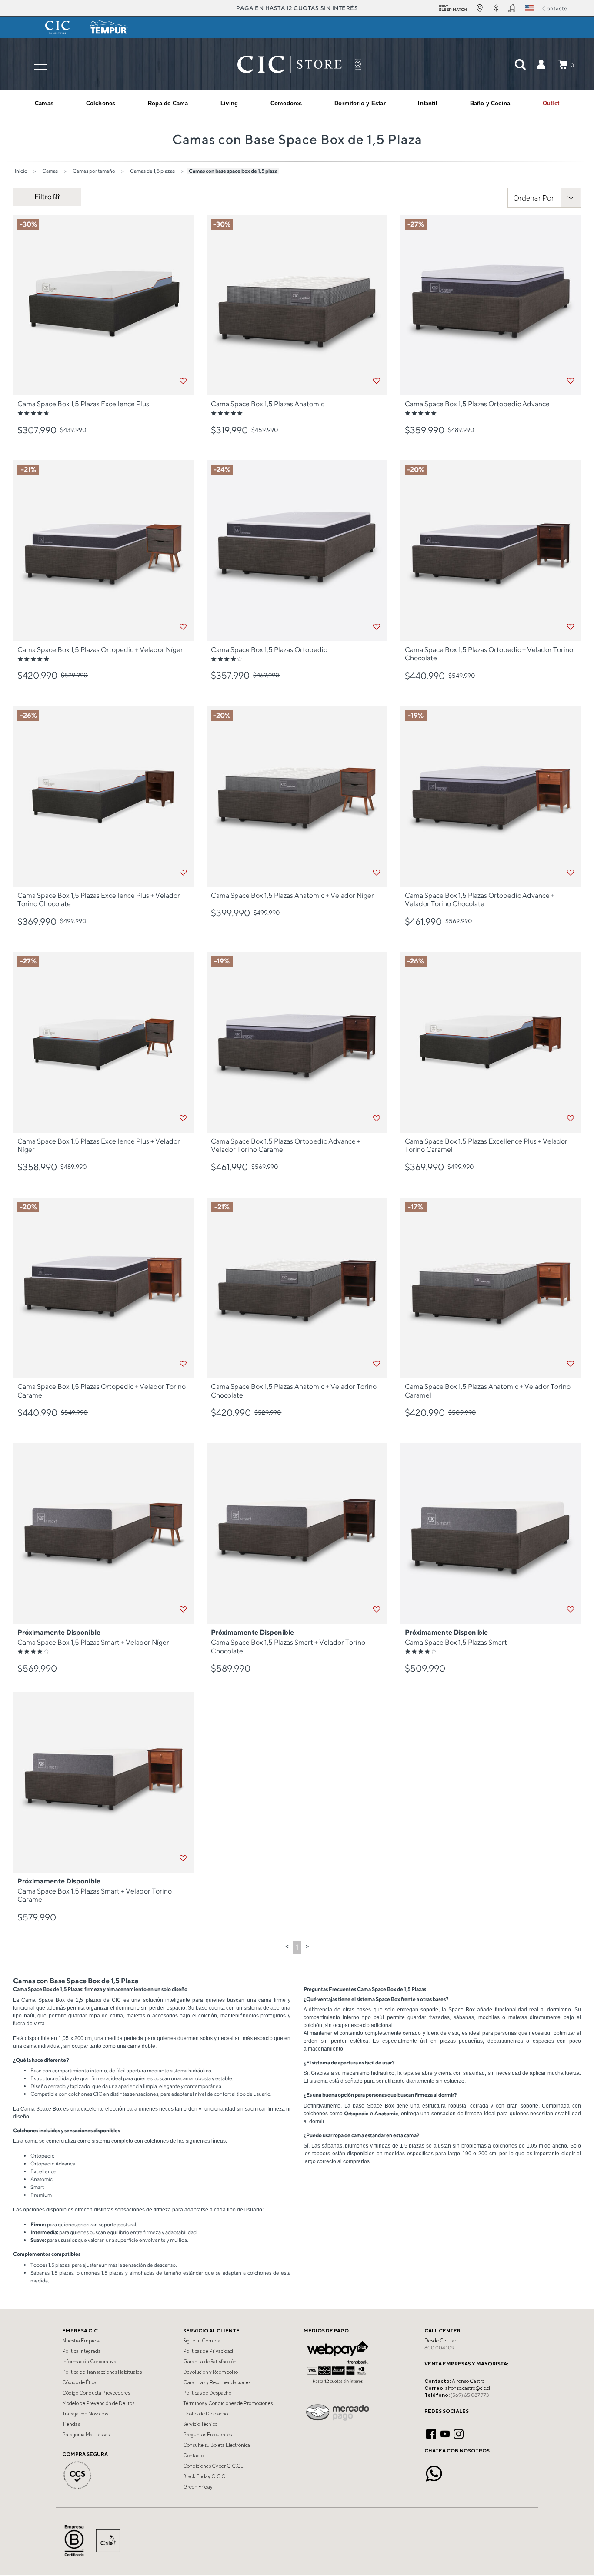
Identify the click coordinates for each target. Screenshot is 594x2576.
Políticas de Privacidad (208, 2351)
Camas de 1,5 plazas (152, 171)
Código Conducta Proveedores (96, 2393)
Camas (50, 171)
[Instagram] (459, 2433)
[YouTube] (445, 2433)
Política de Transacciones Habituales (102, 2372)
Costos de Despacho (205, 2414)
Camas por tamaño (94, 171)
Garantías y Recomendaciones (217, 2382)
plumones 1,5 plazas (100, 2273)
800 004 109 (439, 2348)
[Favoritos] (183, 381)
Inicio (21, 171)
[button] (541, 64)
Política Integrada (82, 2351)
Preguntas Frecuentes (207, 2435)
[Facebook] (431, 2433)
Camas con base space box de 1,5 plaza (233, 171)
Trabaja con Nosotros (85, 2414)
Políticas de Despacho (207, 2393)
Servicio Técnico (200, 2424)
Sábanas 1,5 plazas (52, 2273)
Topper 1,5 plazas (50, 2265)
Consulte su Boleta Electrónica (217, 2445)
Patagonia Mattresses (86, 2435)
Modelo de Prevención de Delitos (98, 2403)
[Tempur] (109, 27)
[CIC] (57, 27)
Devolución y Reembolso (210, 2372)
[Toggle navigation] (40, 65)
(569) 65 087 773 (470, 2395)
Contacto (193, 2456)
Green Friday (198, 2487)
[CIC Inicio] (290, 64)
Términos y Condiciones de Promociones (228, 2403)
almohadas (142, 2273)
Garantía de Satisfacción (210, 2362)
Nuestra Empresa (82, 2341)
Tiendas (71, 2424)
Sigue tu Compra (202, 2341)
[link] (551, 104)
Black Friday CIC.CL (205, 2476)
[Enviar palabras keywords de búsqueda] (520, 64)
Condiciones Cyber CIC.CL (213, 2466)
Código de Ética (79, 2382)
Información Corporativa (89, 2362)
